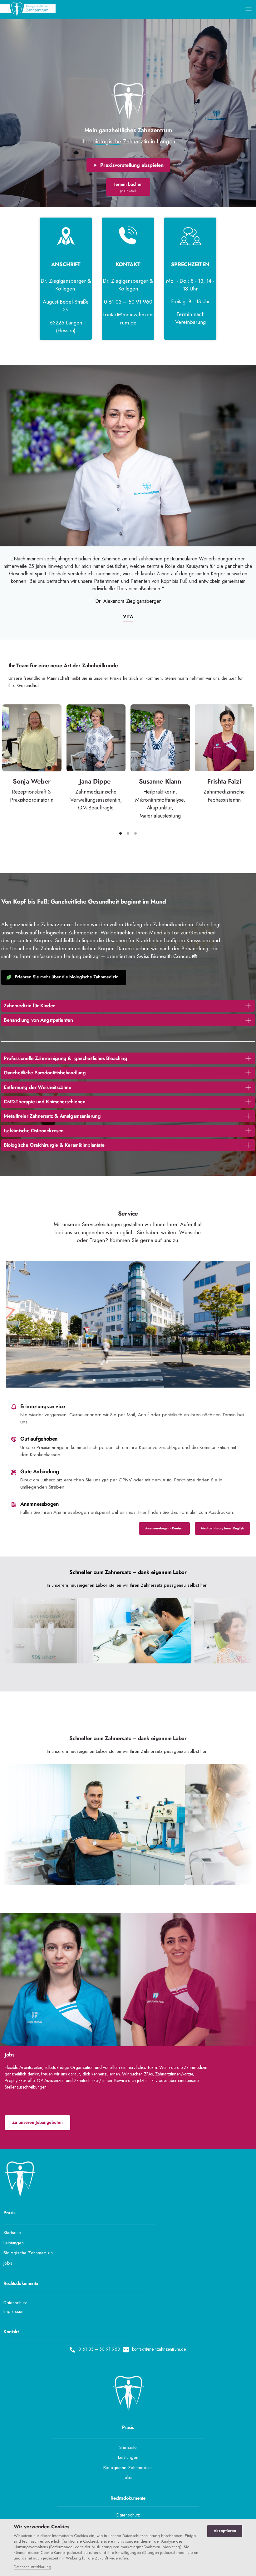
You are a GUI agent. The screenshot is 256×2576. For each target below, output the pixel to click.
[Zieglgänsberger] (128, 102)
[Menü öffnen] (251, 10)
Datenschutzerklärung (32, 2567)
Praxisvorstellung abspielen (132, 165)
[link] (95, 2213)
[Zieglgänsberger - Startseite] (28, 9)
